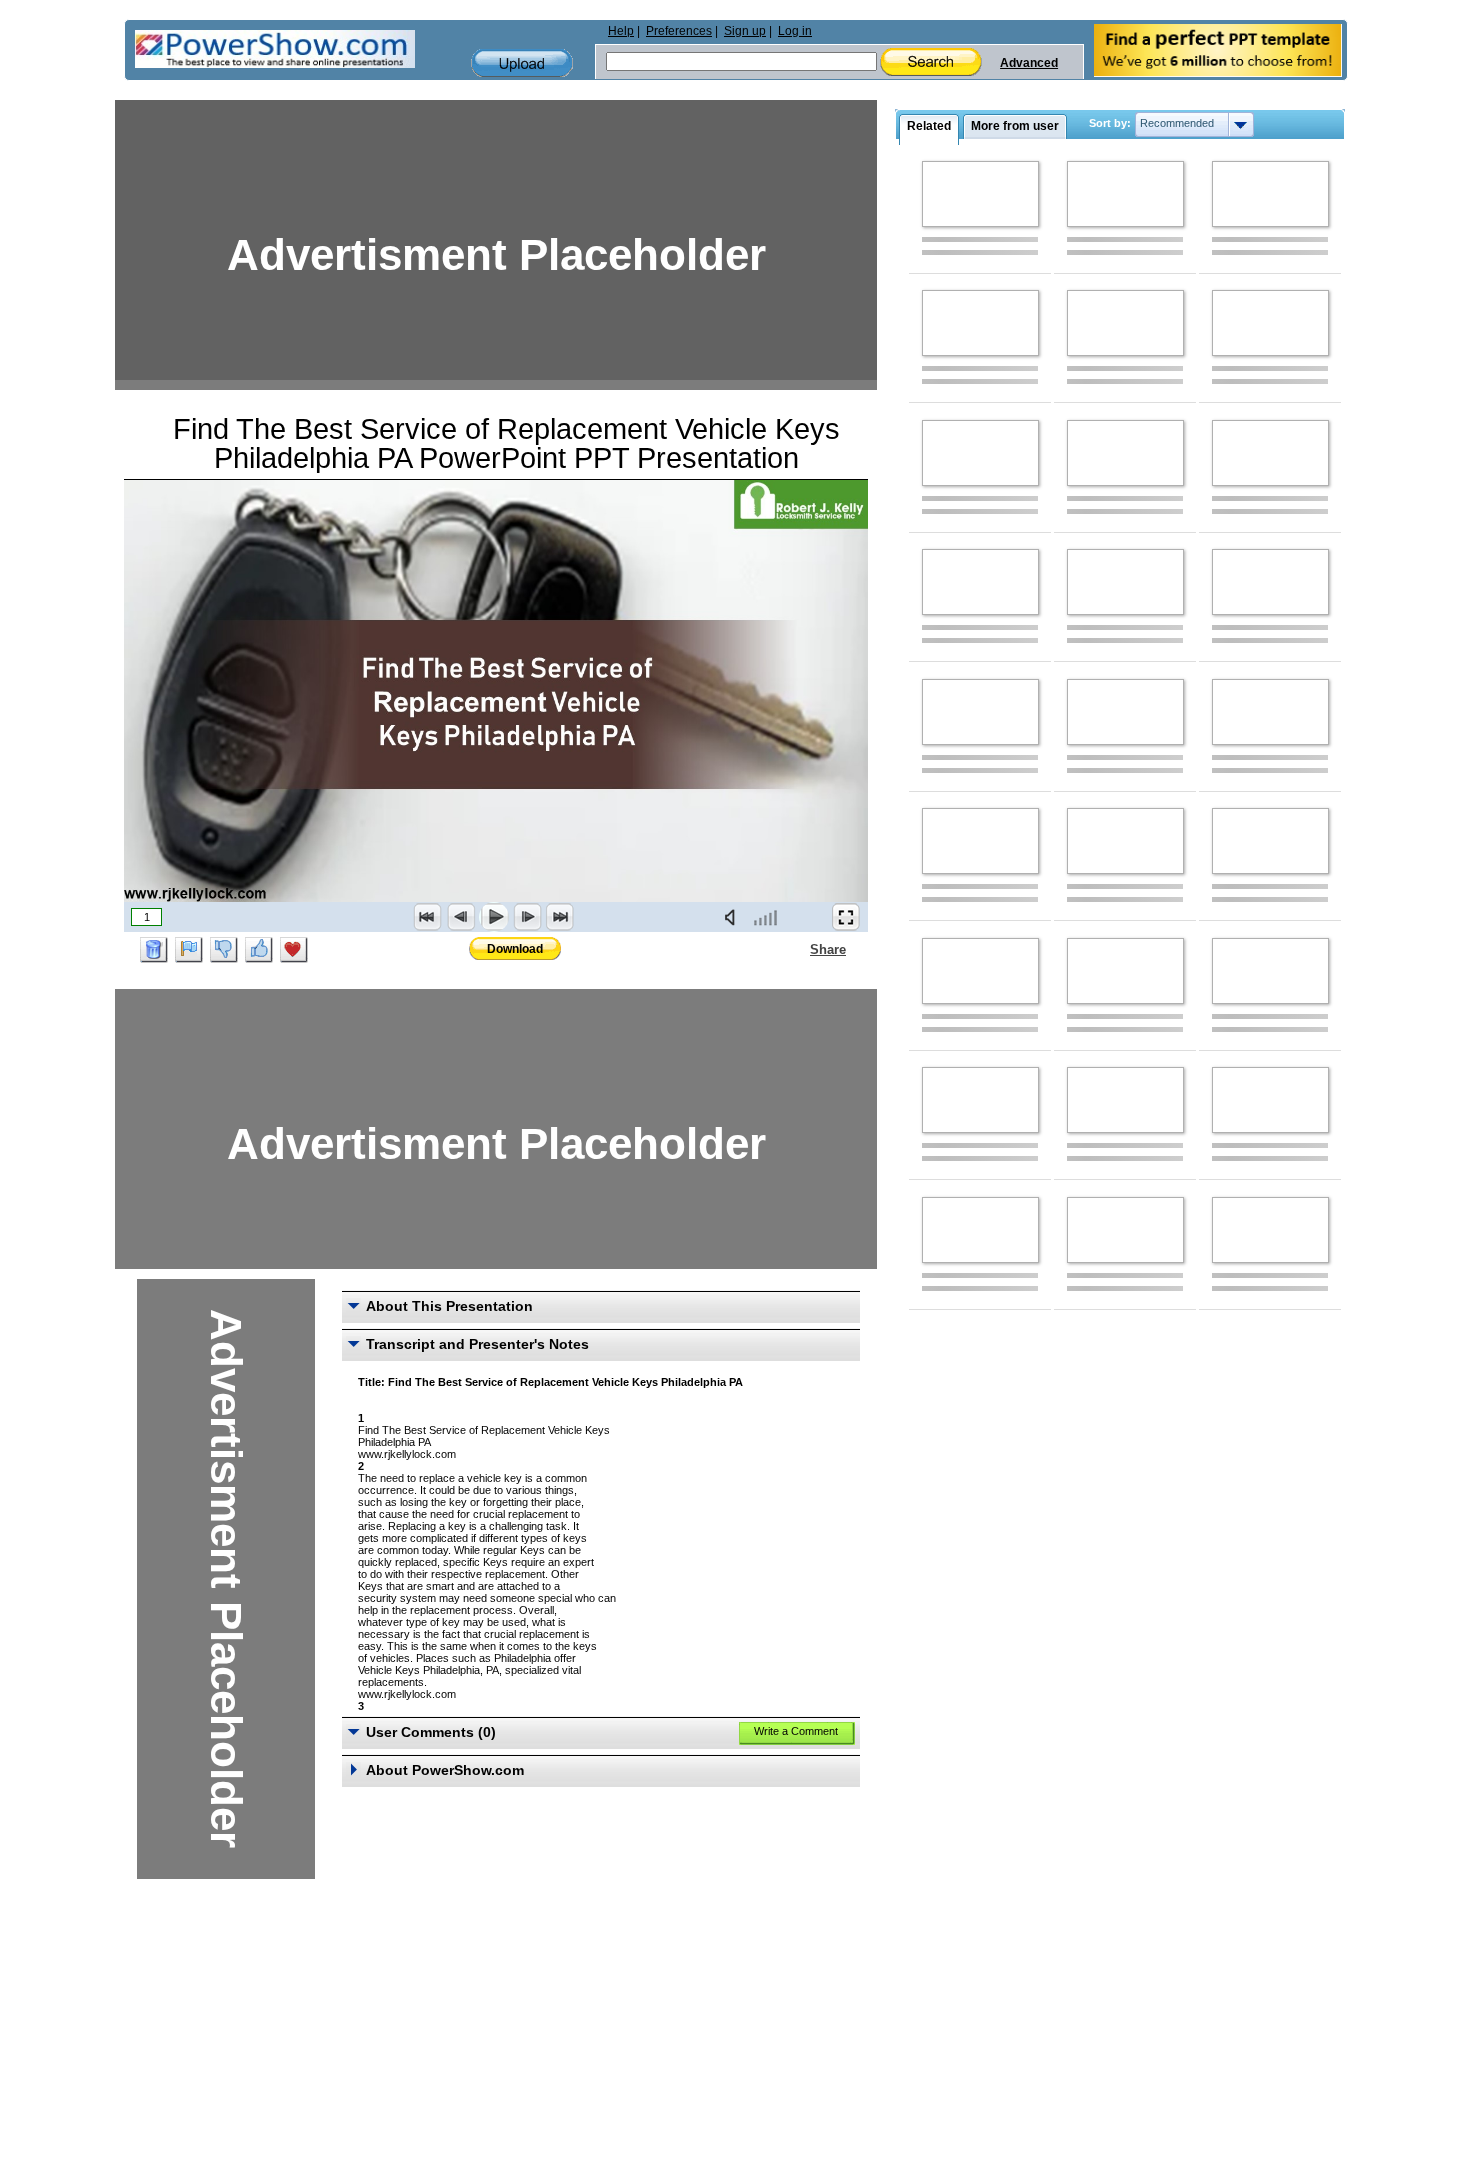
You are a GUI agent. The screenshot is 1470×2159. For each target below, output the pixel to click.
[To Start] (428, 917)
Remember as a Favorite (294, 950)
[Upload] (522, 63)
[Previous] (461, 917)
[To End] (560, 917)
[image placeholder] (980, 194)
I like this (259, 950)
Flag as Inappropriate (189, 950)
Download (515, 949)
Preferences (679, 31)
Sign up (745, 31)
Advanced (1029, 63)
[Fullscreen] (846, 917)
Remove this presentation (154, 950)
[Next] (527, 917)
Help (621, 31)
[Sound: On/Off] (734, 917)
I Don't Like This (224, 950)
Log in (795, 31)
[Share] (798, 949)
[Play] (494, 917)
